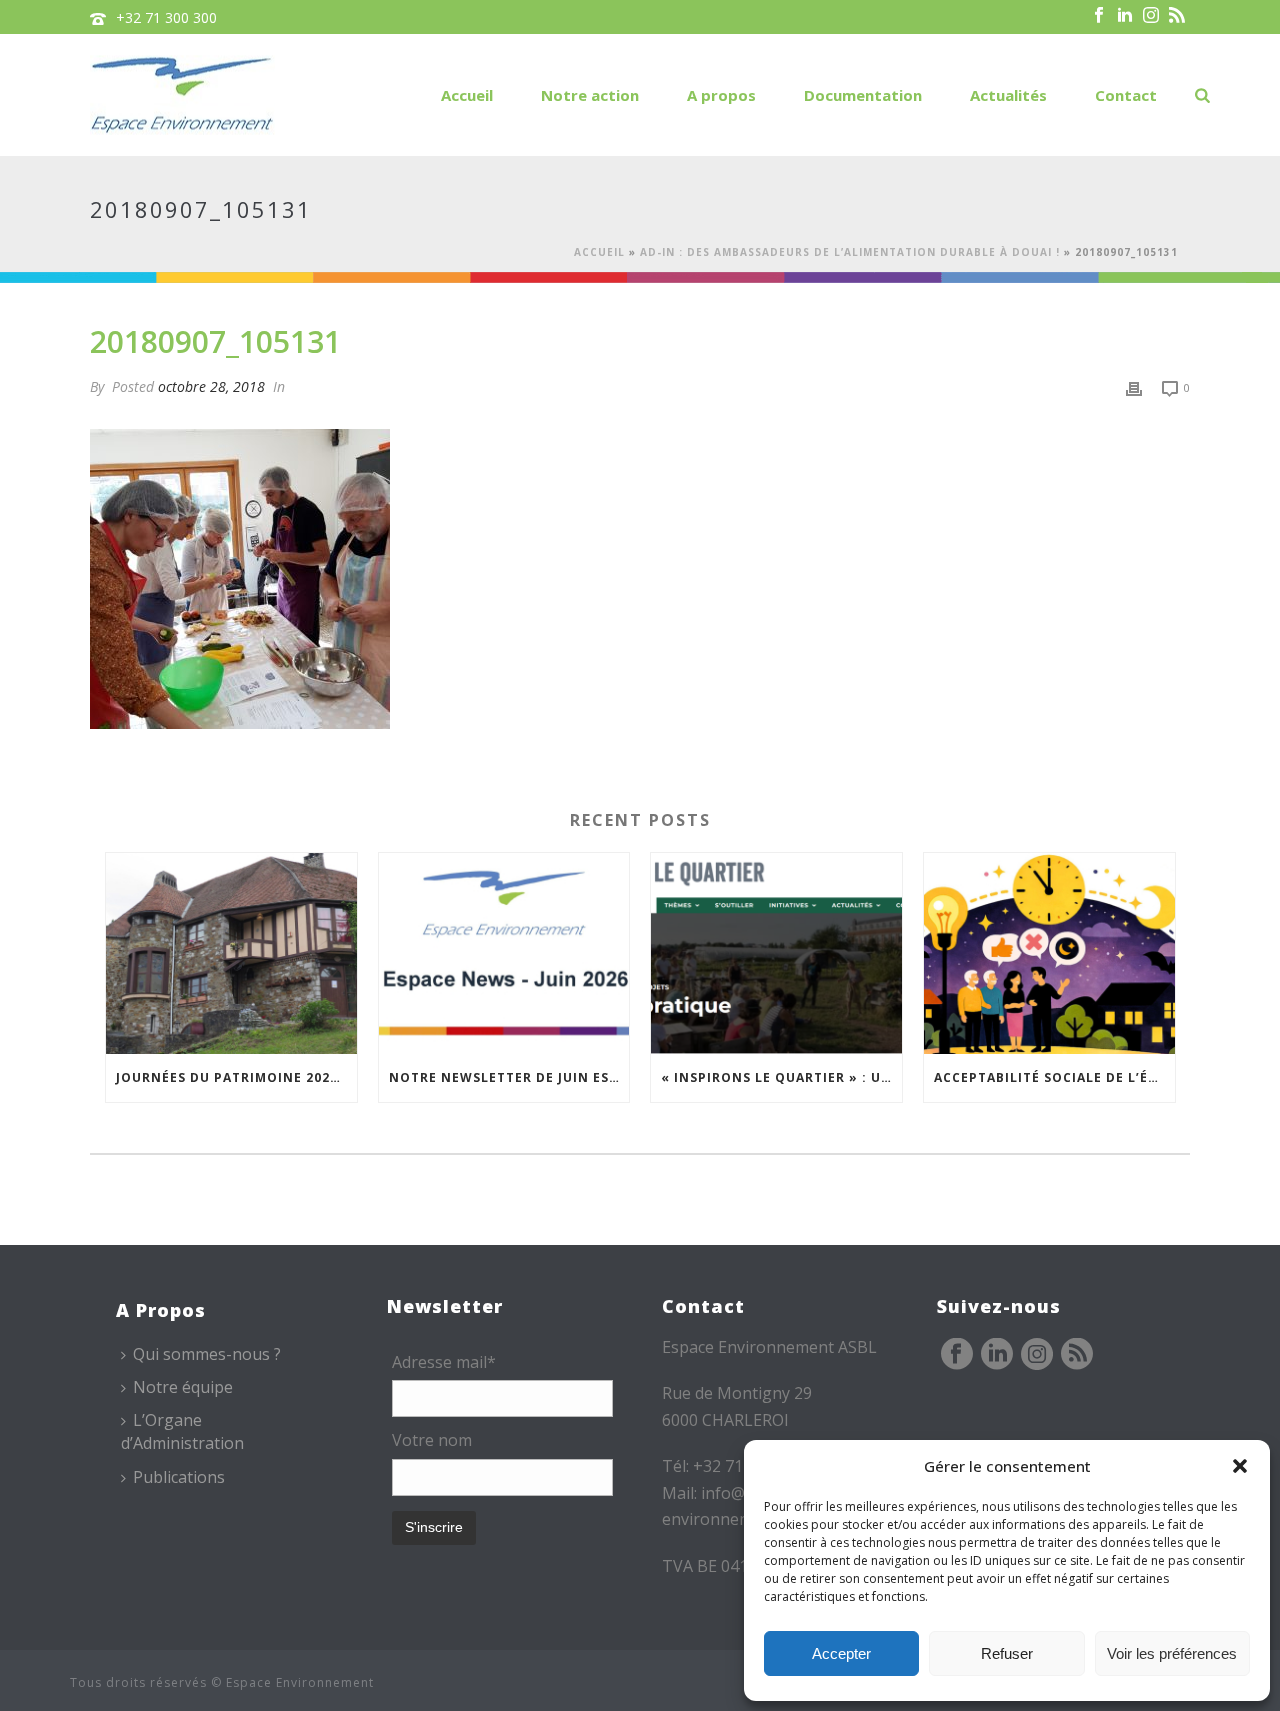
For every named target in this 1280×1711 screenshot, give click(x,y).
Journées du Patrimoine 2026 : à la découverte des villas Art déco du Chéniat (236, 1077)
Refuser (1007, 1653)
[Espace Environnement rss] (1077, 1355)
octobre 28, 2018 (211, 386)
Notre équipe (183, 1387)
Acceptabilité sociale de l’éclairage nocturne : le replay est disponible (1054, 1077)
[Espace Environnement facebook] (957, 1355)
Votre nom (432, 1440)
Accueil (467, 95)
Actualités (1008, 95)
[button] (1240, 1466)
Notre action (590, 95)
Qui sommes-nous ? (207, 1354)
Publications (179, 1477)
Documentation (863, 95)
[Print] (1134, 386)
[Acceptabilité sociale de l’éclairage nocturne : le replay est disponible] (1049, 953)
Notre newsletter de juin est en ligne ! (509, 1077)
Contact (1126, 95)
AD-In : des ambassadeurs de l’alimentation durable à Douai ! (850, 252)
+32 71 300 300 (166, 17)
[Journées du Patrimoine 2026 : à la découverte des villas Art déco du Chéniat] (231, 953)
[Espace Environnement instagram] (1037, 1355)
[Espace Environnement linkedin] (997, 1355)
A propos (721, 95)
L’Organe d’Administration (182, 1431)
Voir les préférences (1172, 1653)
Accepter (841, 1653)
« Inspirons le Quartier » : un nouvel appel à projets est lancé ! (781, 1077)
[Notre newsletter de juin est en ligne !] (504, 953)
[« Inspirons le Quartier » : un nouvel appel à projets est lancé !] (776, 953)
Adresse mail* (444, 1362)
